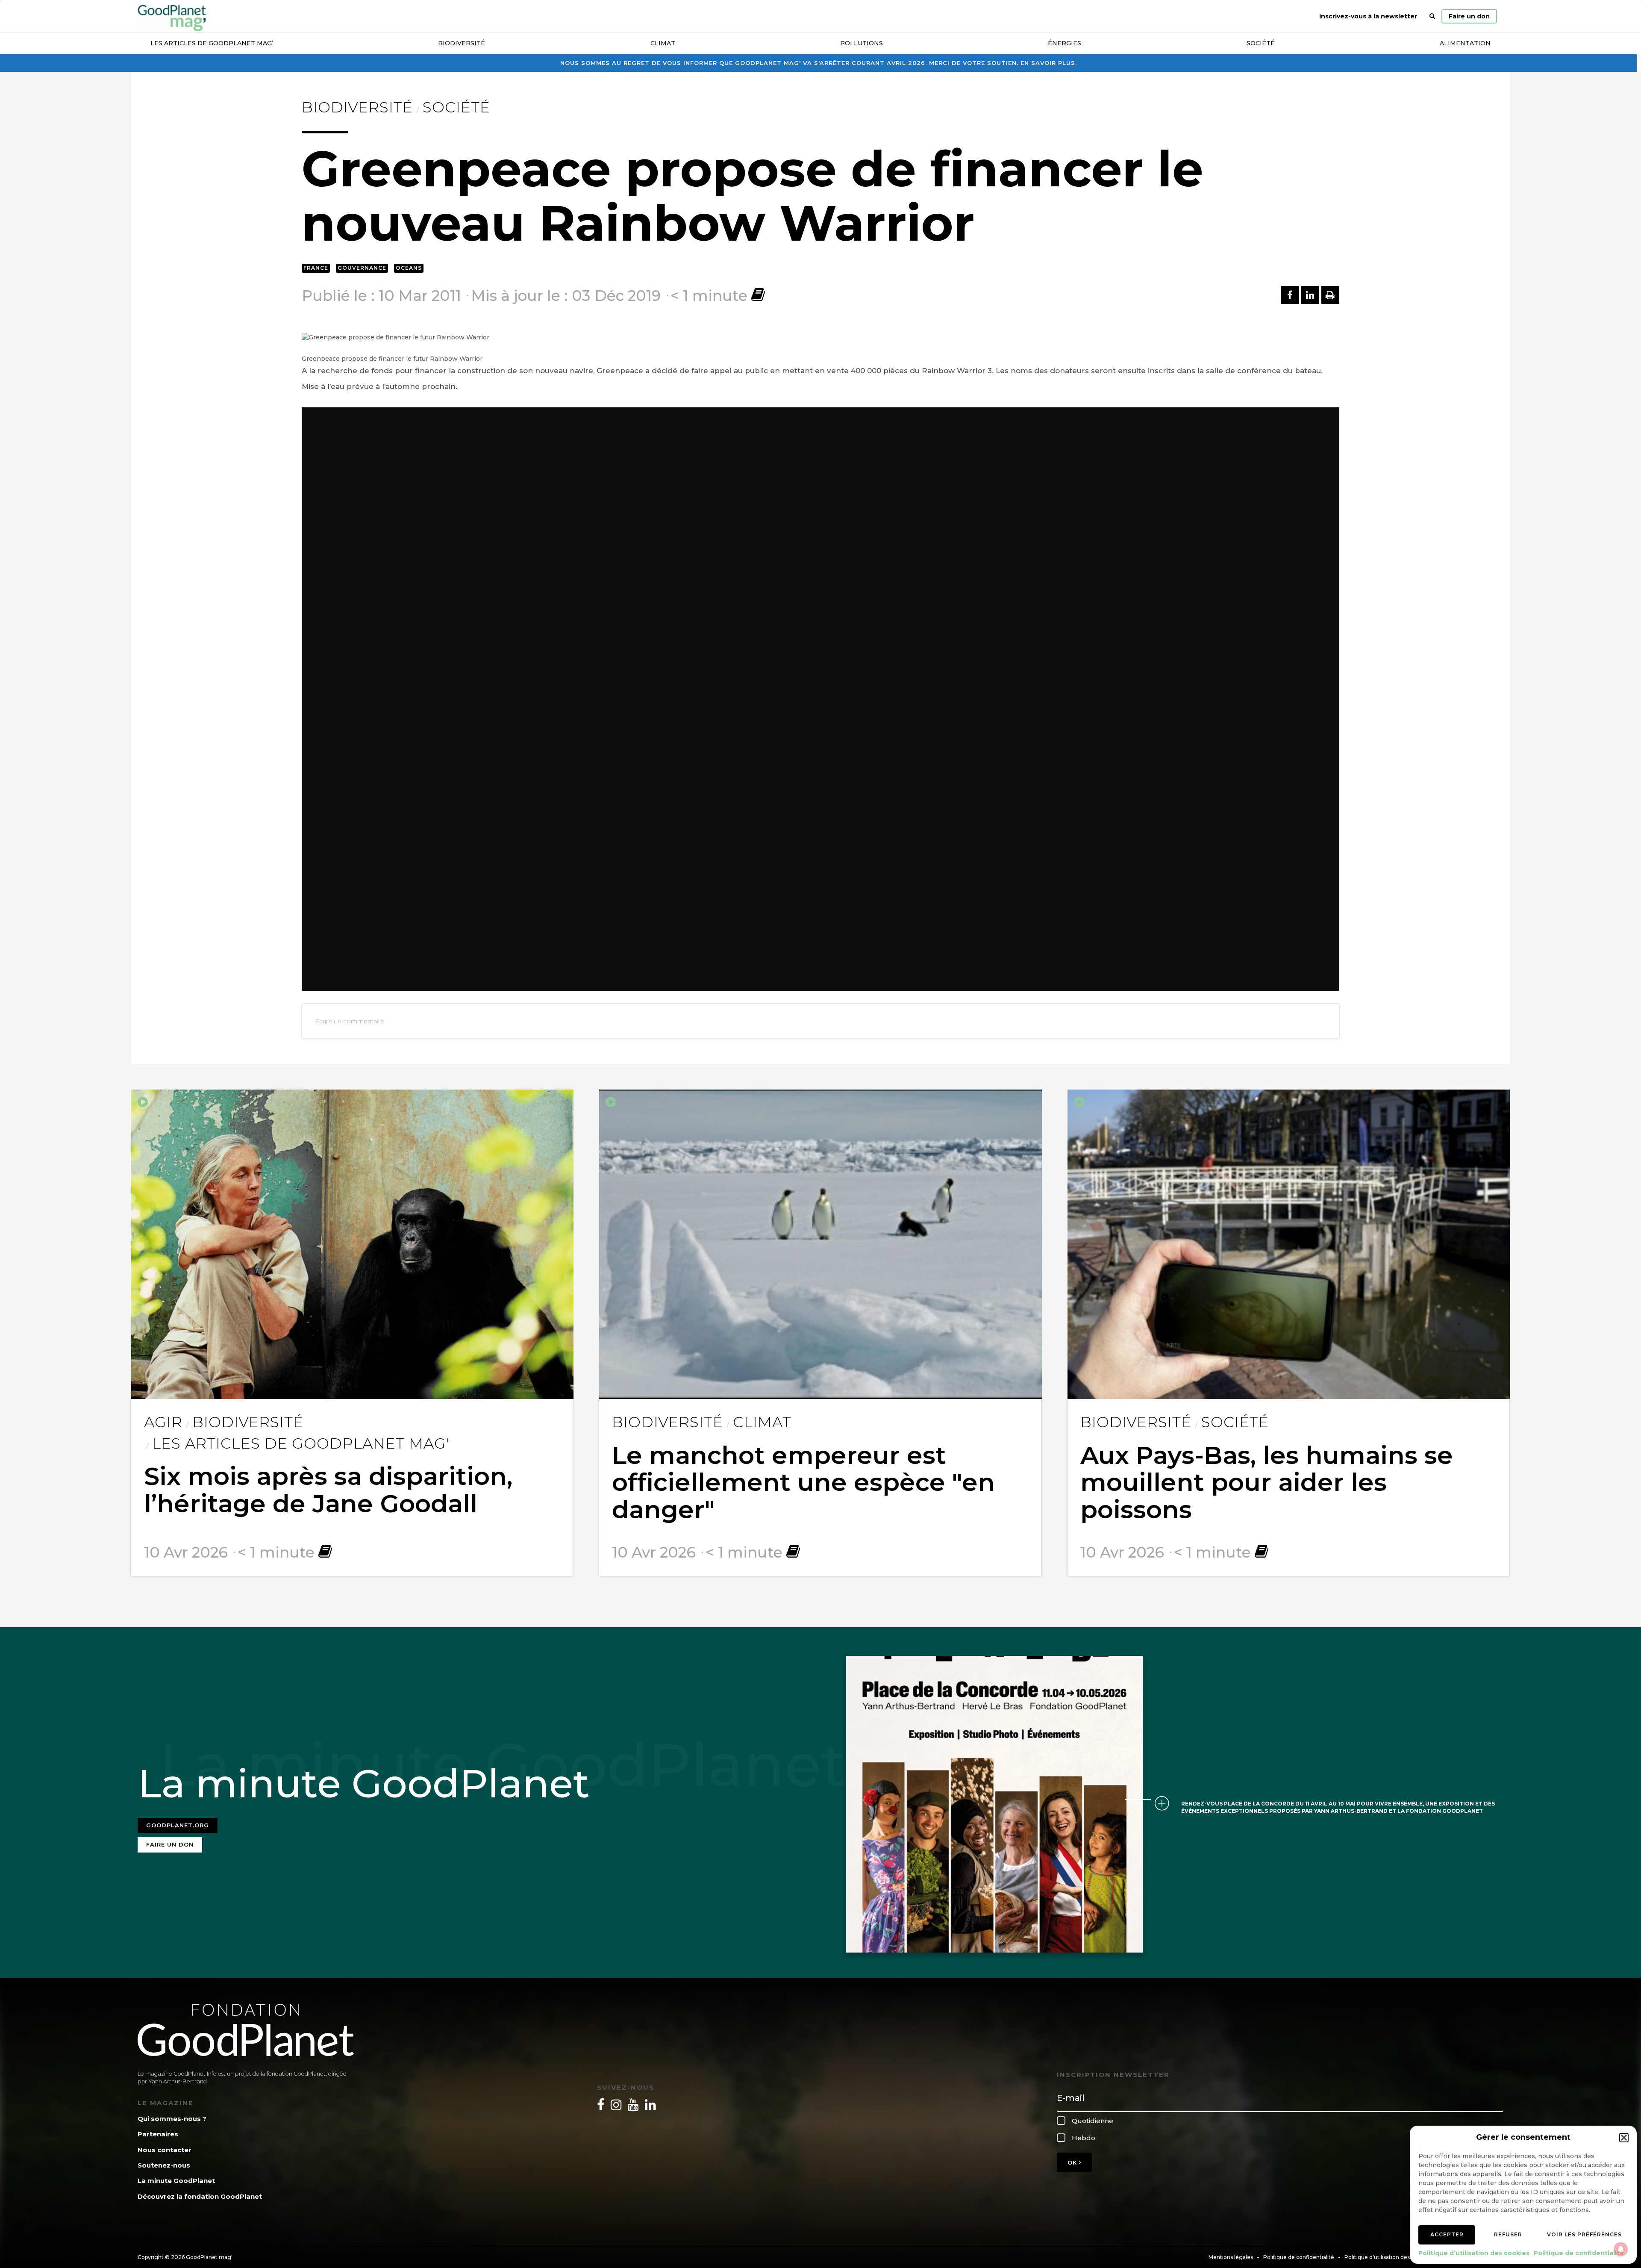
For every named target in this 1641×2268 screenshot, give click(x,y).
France (316, 268)
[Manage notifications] (1621, 2249)
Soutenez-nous (164, 2165)
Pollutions (862, 43)
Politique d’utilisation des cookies (1474, 2253)
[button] (1624, 2138)
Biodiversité (462, 43)
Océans (409, 268)
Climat (663, 43)
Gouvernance (362, 268)
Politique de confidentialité (1579, 2253)
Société (1261, 43)
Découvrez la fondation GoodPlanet (200, 2196)
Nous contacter (165, 2150)
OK (1073, 2162)
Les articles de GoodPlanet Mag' (301, 1443)
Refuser (1508, 2234)
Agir (163, 1422)
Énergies (1065, 43)
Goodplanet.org (178, 1825)
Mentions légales (1231, 2257)
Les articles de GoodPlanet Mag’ (212, 43)
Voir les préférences (1584, 2234)
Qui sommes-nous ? (172, 2119)
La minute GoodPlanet (176, 2181)
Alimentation (1465, 43)
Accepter (1447, 2234)
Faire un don (1469, 16)
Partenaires (158, 2134)
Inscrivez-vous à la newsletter (1368, 16)
